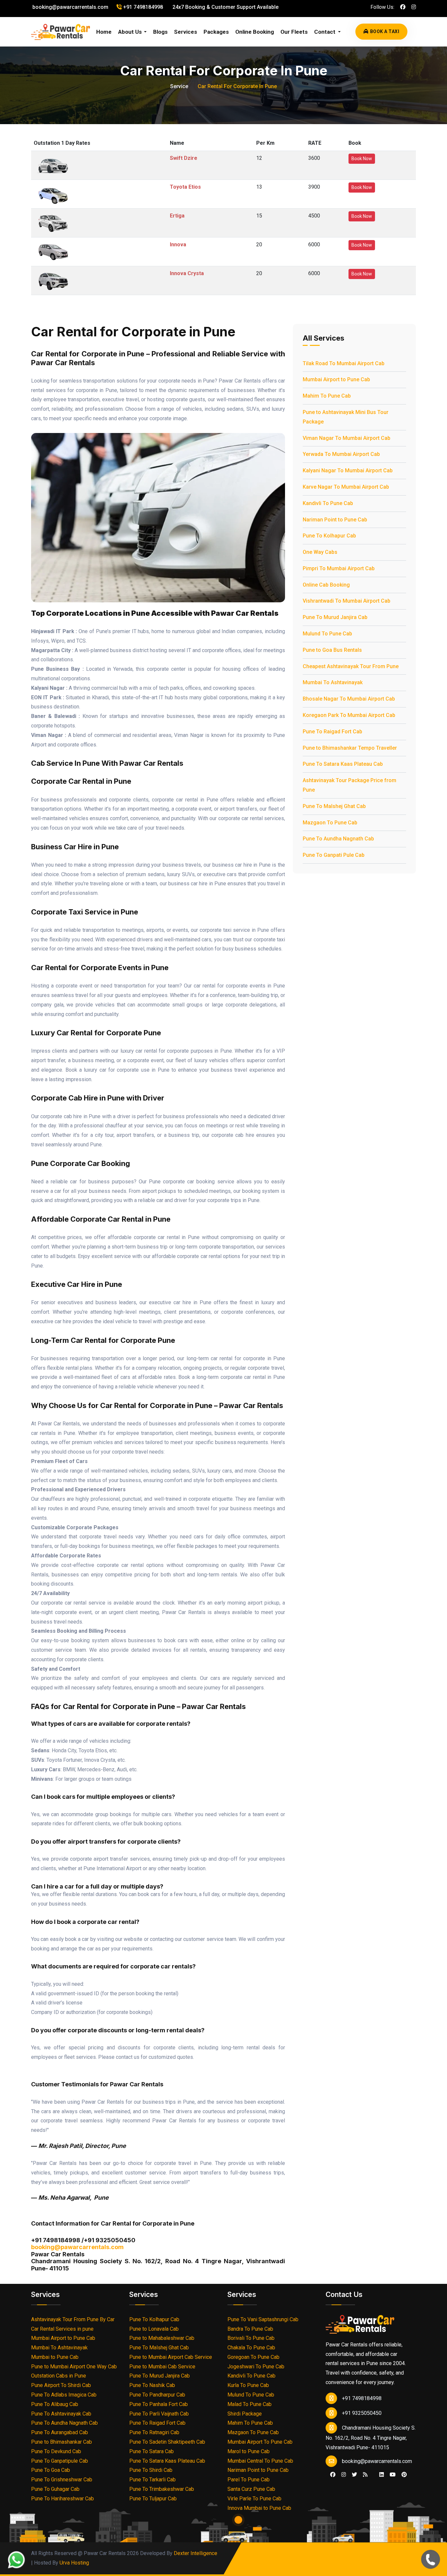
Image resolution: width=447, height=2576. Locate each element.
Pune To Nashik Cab (152, 2385)
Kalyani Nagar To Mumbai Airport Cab (348, 470)
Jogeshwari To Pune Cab (256, 2367)
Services (186, 32)
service (179, 86)
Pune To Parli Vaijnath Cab (159, 2414)
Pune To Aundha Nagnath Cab (338, 839)
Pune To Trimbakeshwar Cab (162, 2489)
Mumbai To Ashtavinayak (333, 682)
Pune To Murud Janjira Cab (335, 617)
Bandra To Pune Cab (250, 2329)
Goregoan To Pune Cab (253, 2357)
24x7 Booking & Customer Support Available (225, 7)
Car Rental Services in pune (62, 2329)
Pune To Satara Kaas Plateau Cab (343, 764)
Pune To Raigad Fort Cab (332, 732)
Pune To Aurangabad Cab (60, 2432)
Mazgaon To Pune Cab (330, 823)
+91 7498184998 (142, 7)
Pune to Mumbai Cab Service (162, 2367)
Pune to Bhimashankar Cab (62, 2442)
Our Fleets (294, 32)
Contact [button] (325, 32)
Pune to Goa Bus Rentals (332, 650)
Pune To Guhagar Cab (55, 2489)
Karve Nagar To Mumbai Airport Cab (346, 487)
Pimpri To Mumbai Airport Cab (339, 568)
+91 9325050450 (362, 2413)
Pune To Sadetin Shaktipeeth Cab (167, 2442)
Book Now (362, 159)
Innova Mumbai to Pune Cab (259, 2508)
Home (104, 32)
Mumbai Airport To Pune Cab (260, 2442)
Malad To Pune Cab (250, 2404)
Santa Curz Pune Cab (251, 2489)
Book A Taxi (385, 31)
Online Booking (255, 32)
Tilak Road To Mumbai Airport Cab (344, 363)
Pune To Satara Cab (152, 2451)
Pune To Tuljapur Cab (153, 2499)
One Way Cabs (320, 552)
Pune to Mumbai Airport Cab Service (171, 2357)
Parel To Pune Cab (249, 2480)
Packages (216, 32)
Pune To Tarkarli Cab (152, 2480)
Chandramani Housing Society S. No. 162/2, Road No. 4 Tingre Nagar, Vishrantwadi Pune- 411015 (371, 2438)
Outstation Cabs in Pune (59, 2376)
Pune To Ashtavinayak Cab (61, 2414)
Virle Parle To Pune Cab (254, 2499)
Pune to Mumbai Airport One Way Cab (74, 2367)
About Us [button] (131, 32)
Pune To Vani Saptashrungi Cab (263, 2319)
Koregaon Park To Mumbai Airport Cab (349, 715)
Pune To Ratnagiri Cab (154, 2432)
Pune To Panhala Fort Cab (159, 2404)
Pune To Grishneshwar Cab (62, 2480)
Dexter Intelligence (196, 2553)
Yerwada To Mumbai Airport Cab (341, 454)
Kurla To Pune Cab (248, 2385)
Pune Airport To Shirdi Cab (61, 2385)
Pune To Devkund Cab (56, 2451)
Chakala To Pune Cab (251, 2348)
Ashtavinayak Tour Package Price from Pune (349, 785)
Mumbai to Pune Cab (55, 2357)
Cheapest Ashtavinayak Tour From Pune (351, 666)
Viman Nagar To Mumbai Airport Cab (347, 438)
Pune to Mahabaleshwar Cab (162, 2338)
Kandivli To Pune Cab (328, 503)
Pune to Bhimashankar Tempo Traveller (350, 748)
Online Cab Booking (326, 585)
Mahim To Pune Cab (327, 396)
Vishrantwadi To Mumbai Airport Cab (347, 601)
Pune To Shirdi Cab (151, 2470)
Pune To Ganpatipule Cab (60, 2461)
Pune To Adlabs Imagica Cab (64, 2395)
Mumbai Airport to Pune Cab (336, 379)
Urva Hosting (74, 2563)
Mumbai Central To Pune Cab (260, 2461)
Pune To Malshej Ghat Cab (334, 806)
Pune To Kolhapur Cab (329, 536)
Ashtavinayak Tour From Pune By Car (73, 2319)
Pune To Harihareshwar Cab (63, 2499)
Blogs (160, 32)
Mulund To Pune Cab (327, 634)
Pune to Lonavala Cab (154, 2329)
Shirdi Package (245, 2414)
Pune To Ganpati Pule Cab (334, 855)
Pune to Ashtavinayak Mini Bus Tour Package (346, 417)
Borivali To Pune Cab (251, 2338)
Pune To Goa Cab (51, 2470)
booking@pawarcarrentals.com (70, 7)
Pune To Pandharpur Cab (157, 2395)
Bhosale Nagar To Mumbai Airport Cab (349, 699)
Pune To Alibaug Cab (55, 2404)
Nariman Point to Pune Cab (335, 520)
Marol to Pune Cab (249, 2451)
